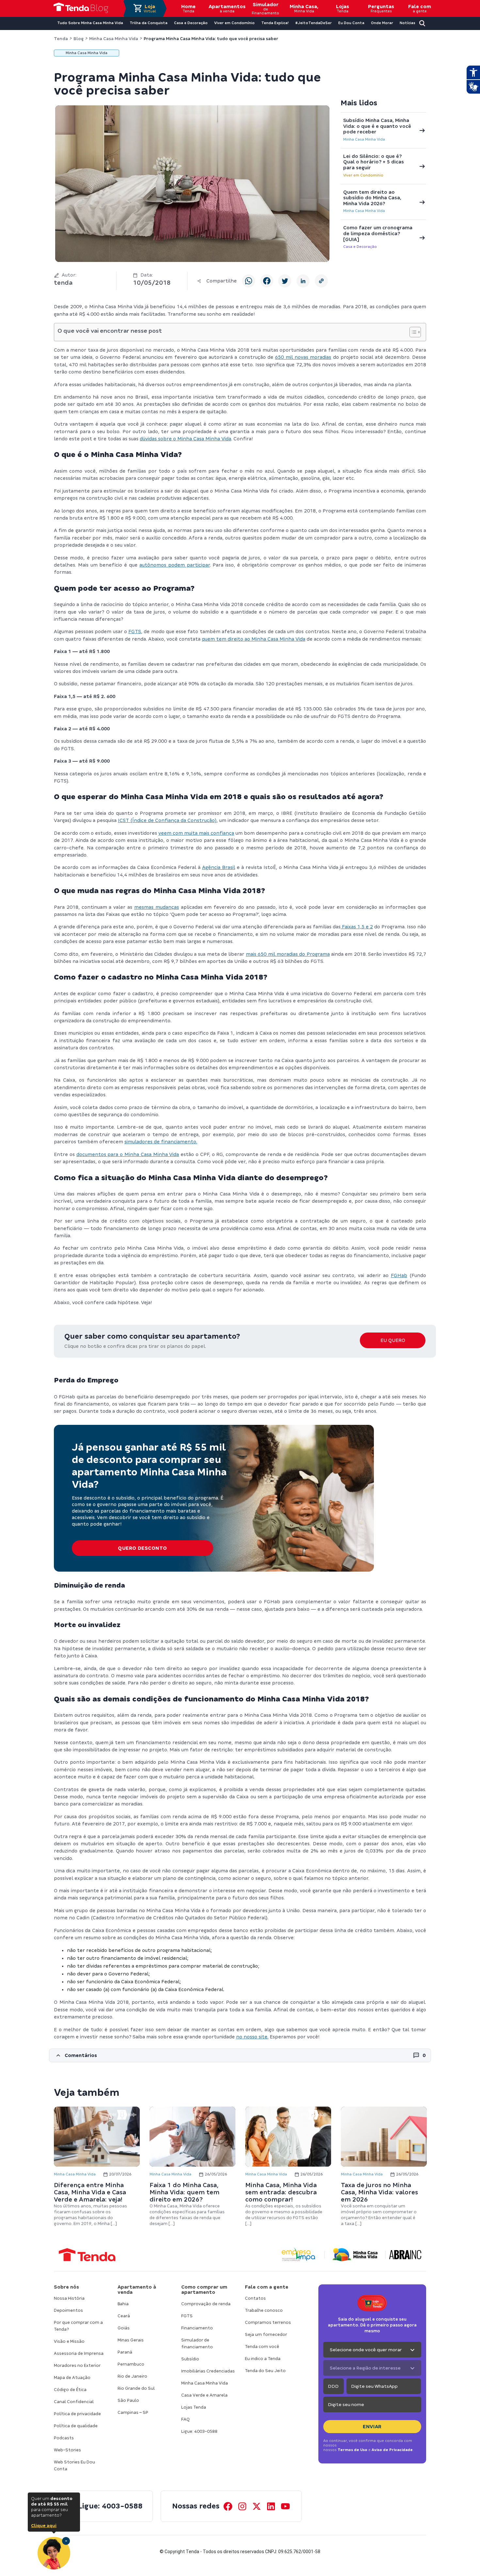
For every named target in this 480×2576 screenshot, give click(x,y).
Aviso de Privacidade (392, 2450)
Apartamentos (227, 8)
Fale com (420, 8)
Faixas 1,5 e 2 (357, 927)
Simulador (265, 8)
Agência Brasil (219, 867)
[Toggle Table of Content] (412, 332)
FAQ (185, 2419)
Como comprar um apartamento (204, 2290)
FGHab (399, 1275)
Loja (150, 8)
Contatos (255, 2298)
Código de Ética (70, 2390)
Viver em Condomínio (363, 175)
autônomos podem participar (175, 565)
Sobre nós (66, 2287)
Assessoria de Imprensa (79, 2353)
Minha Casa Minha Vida (364, 139)
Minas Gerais (131, 2340)
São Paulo (128, 2400)
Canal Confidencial (74, 2402)
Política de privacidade (77, 2414)
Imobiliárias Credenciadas (208, 2371)
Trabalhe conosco (264, 2310)
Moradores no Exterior (77, 2365)
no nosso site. (252, 2037)
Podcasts (64, 2438)
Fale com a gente (267, 2287)
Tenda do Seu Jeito (265, 2371)
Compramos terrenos (268, 2322)
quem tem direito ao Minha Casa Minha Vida (254, 639)
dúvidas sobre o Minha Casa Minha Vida (185, 439)
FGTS (135, 632)
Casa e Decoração (360, 247)
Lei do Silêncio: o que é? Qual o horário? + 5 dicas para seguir (374, 162)
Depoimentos (68, 2310)
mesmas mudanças (157, 907)
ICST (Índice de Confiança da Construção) (167, 820)
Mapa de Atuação (72, 2378)
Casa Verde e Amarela (204, 2395)
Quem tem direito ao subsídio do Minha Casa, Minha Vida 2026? (372, 198)
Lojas (343, 8)
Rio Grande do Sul (136, 2388)
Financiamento (197, 2328)
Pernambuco (131, 2364)
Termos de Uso (352, 2450)
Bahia (123, 2304)
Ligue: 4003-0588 (199, 2431)
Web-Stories (67, 2450)
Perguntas (381, 8)
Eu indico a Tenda (263, 2359)
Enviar (372, 2427)
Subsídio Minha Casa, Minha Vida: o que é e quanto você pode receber (377, 126)
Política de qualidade (76, 2426)
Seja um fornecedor (266, 2334)
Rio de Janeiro (132, 2376)
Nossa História (69, 2298)
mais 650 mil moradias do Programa (288, 954)
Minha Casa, (304, 8)
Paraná (125, 2352)
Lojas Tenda (194, 2407)
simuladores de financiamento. (161, 1142)
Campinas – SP (133, 2412)
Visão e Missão (69, 2341)
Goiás (124, 2328)
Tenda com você (262, 2347)
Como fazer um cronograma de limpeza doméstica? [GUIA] (378, 233)
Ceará (124, 2316)
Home (188, 8)
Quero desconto (143, 1548)
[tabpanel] (97, 2167)
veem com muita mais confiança (196, 833)
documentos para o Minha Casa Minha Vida (128, 1154)
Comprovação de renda (206, 2304)
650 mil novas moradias (303, 357)
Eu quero (393, 1340)
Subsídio (190, 2359)
